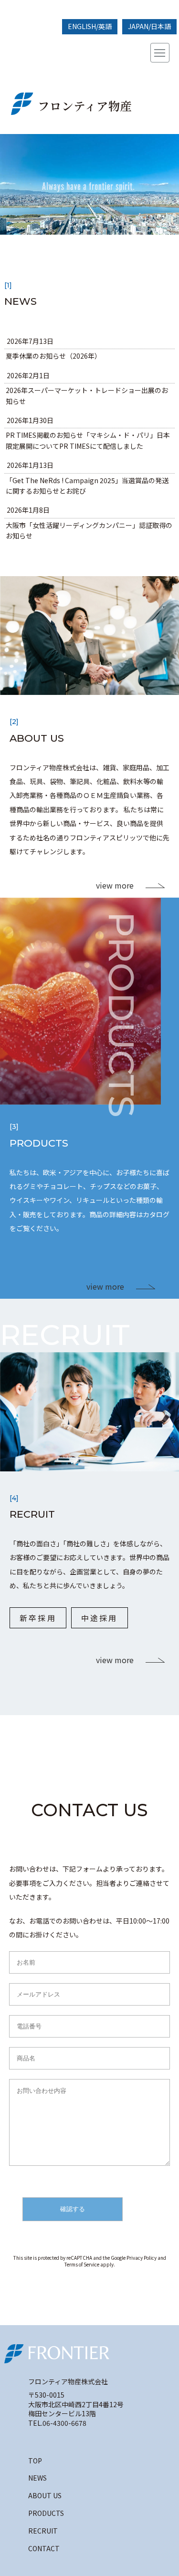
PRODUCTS (46, 2513)
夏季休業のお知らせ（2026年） (53, 356)
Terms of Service (82, 2264)
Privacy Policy (142, 2258)
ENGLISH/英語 (90, 26)
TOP (35, 2461)
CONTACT (44, 2548)
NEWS (37, 2478)
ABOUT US (45, 2495)
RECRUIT (43, 2531)
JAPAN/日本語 (149, 26)
